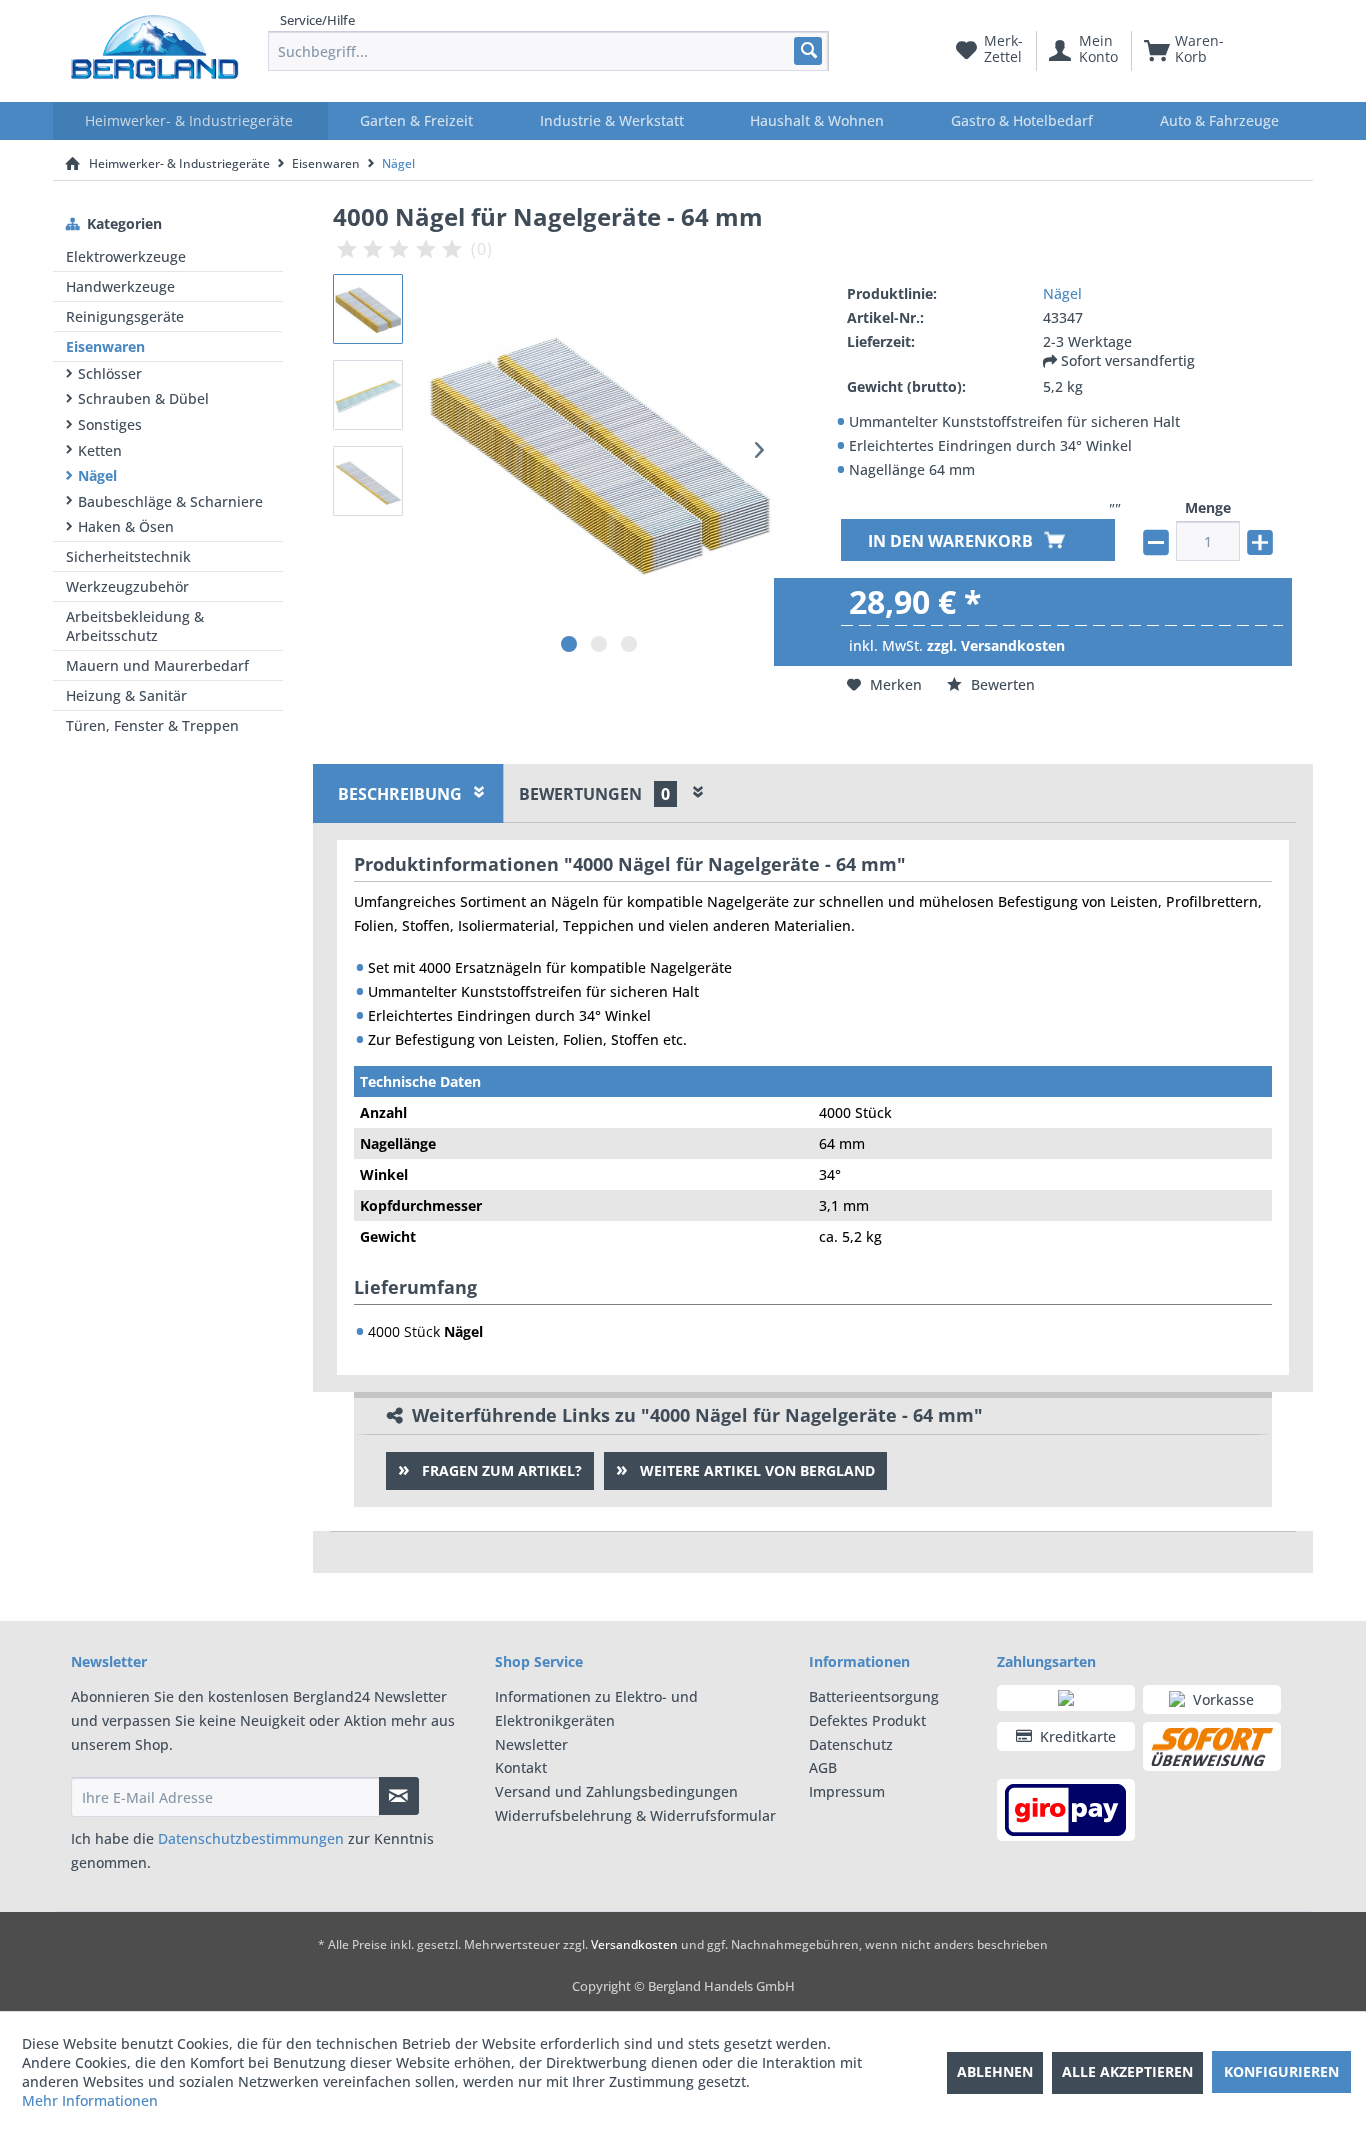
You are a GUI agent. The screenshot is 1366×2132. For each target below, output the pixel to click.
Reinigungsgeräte (125, 316)
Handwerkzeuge (120, 286)
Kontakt (521, 1767)
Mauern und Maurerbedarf (157, 665)
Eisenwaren (105, 346)
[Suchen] (807, 50)
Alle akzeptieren (1127, 2071)
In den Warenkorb (952, 542)
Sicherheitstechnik (128, 556)
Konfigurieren (1281, 2071)
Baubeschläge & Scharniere (170, 501)
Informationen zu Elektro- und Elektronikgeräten (596, 1708)
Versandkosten (634, 1944)
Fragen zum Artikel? (500, 1470)
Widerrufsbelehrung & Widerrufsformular (635, 1815)
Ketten (100, 450)
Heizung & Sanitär (126, 695)
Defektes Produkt (867, 1720)
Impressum (847, 1791)
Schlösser (110, 373)
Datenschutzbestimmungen (251, 1838)
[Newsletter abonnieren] (399, 1796)
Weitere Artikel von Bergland (755, 1470)
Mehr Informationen (90, 2100)
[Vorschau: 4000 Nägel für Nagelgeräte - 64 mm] (368, 309)
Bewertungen (594, 794)
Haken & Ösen (126, 526)
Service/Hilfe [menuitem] (317, 20)
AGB (823, 1767)
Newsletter (531, 1744)
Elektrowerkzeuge (126, 256)
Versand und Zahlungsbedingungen (616, 1791)
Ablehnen (995, 2071)
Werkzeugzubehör (127, 586)
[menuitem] (548, 51)
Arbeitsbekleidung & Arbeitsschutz (135, 626)
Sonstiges (110, 424)
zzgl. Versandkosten (996, 646)
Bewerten (1001, 684)
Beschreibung (400, 794)
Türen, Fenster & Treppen (152, 725)
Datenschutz (851, 1744)
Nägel (97, 475)
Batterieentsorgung (874, 1696)
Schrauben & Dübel (143, 398)
